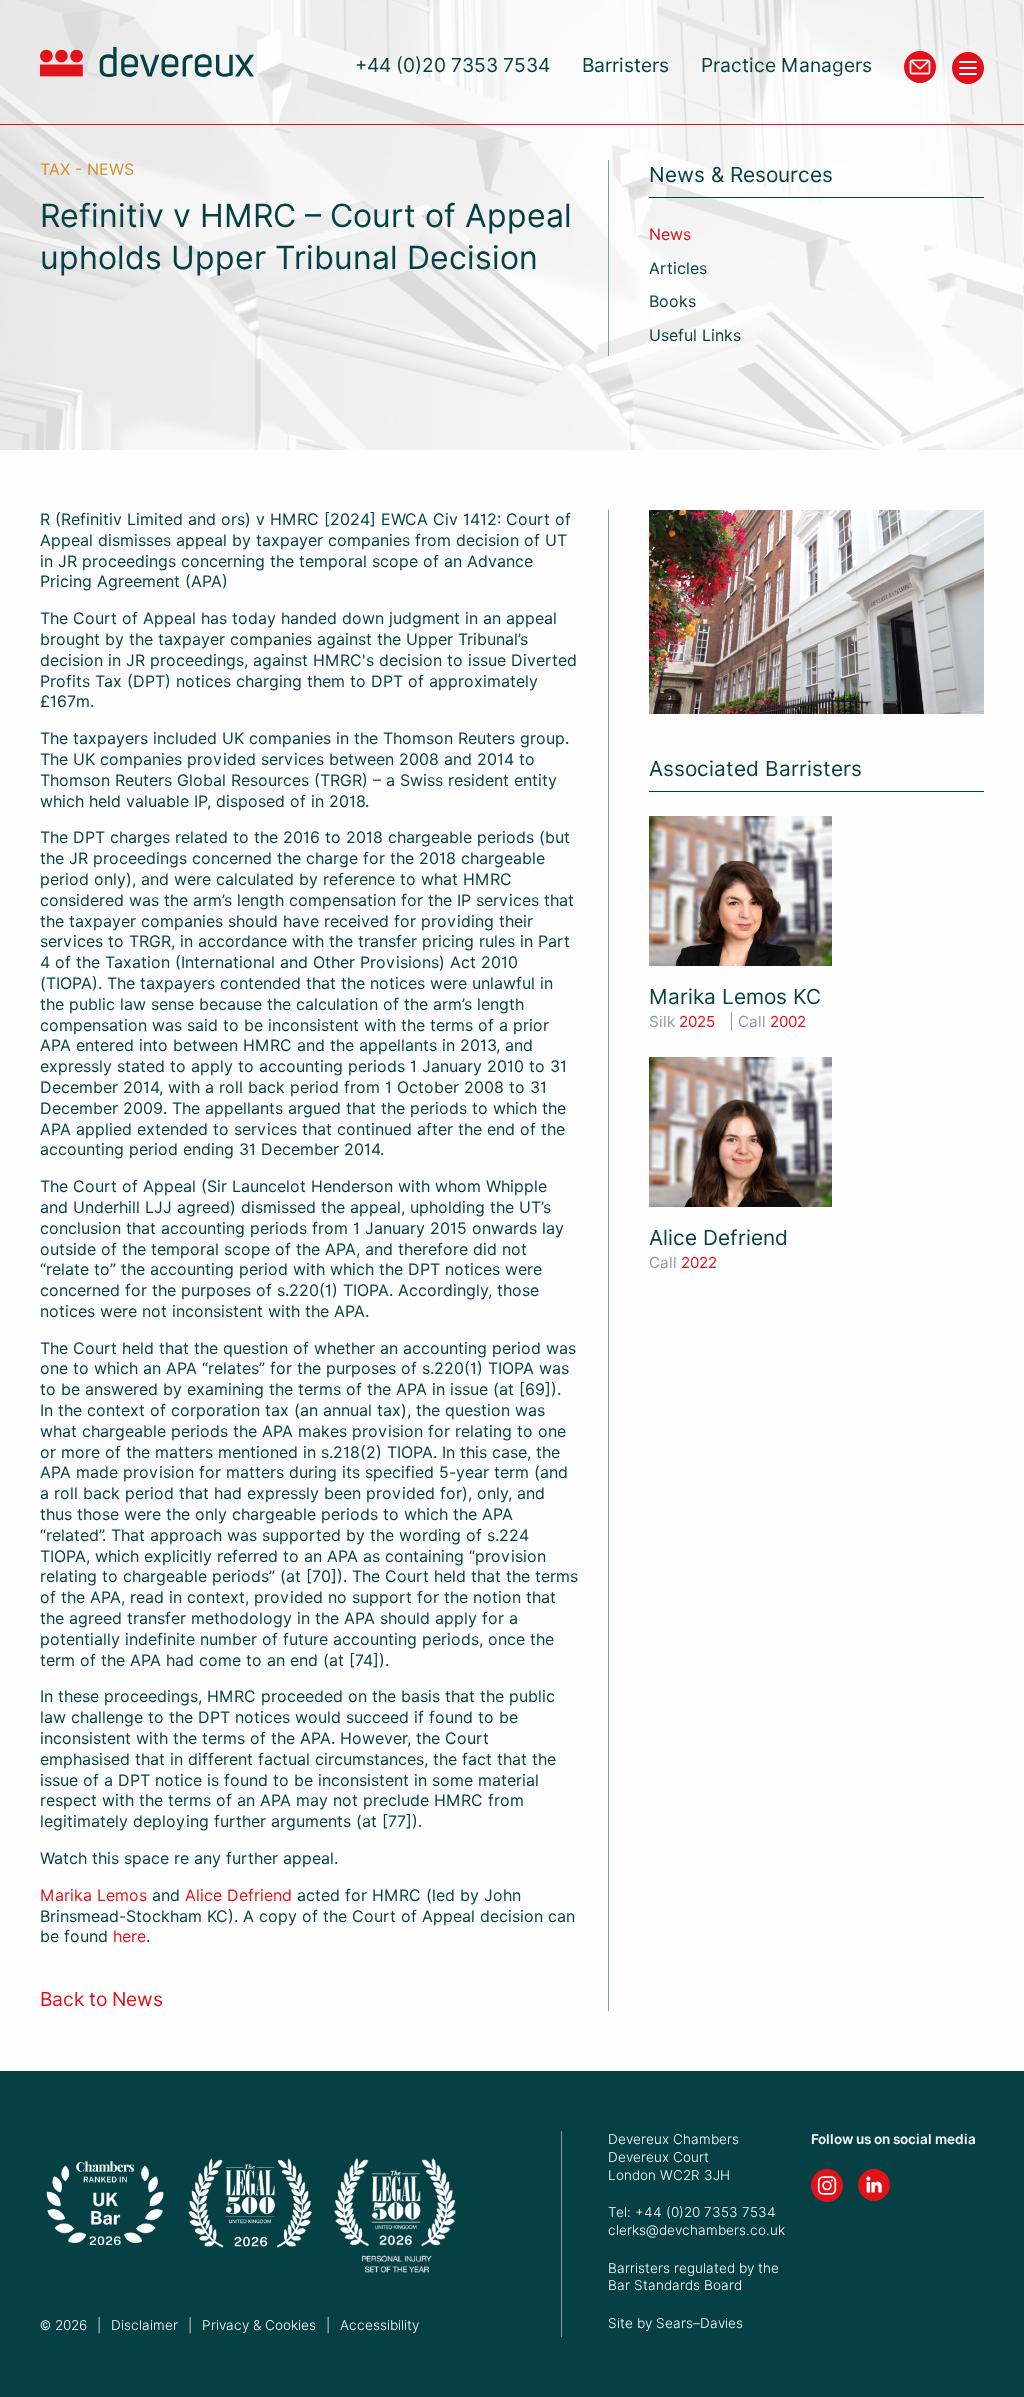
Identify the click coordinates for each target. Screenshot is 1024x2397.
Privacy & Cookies (259, 2325)
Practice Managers (786, 65)
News (670, 234)
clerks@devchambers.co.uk (696, 2230)
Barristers (625, 65)
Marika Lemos (93, 1895)
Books (672, 301)
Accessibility (379, 2325)
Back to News (101, 1999)
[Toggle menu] (968, 68)
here (129, 1936)
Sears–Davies (699, 2323)
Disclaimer (144, 2325)
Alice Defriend (238, 1895)
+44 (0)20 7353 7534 (452, 65)
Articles (678, 268)
